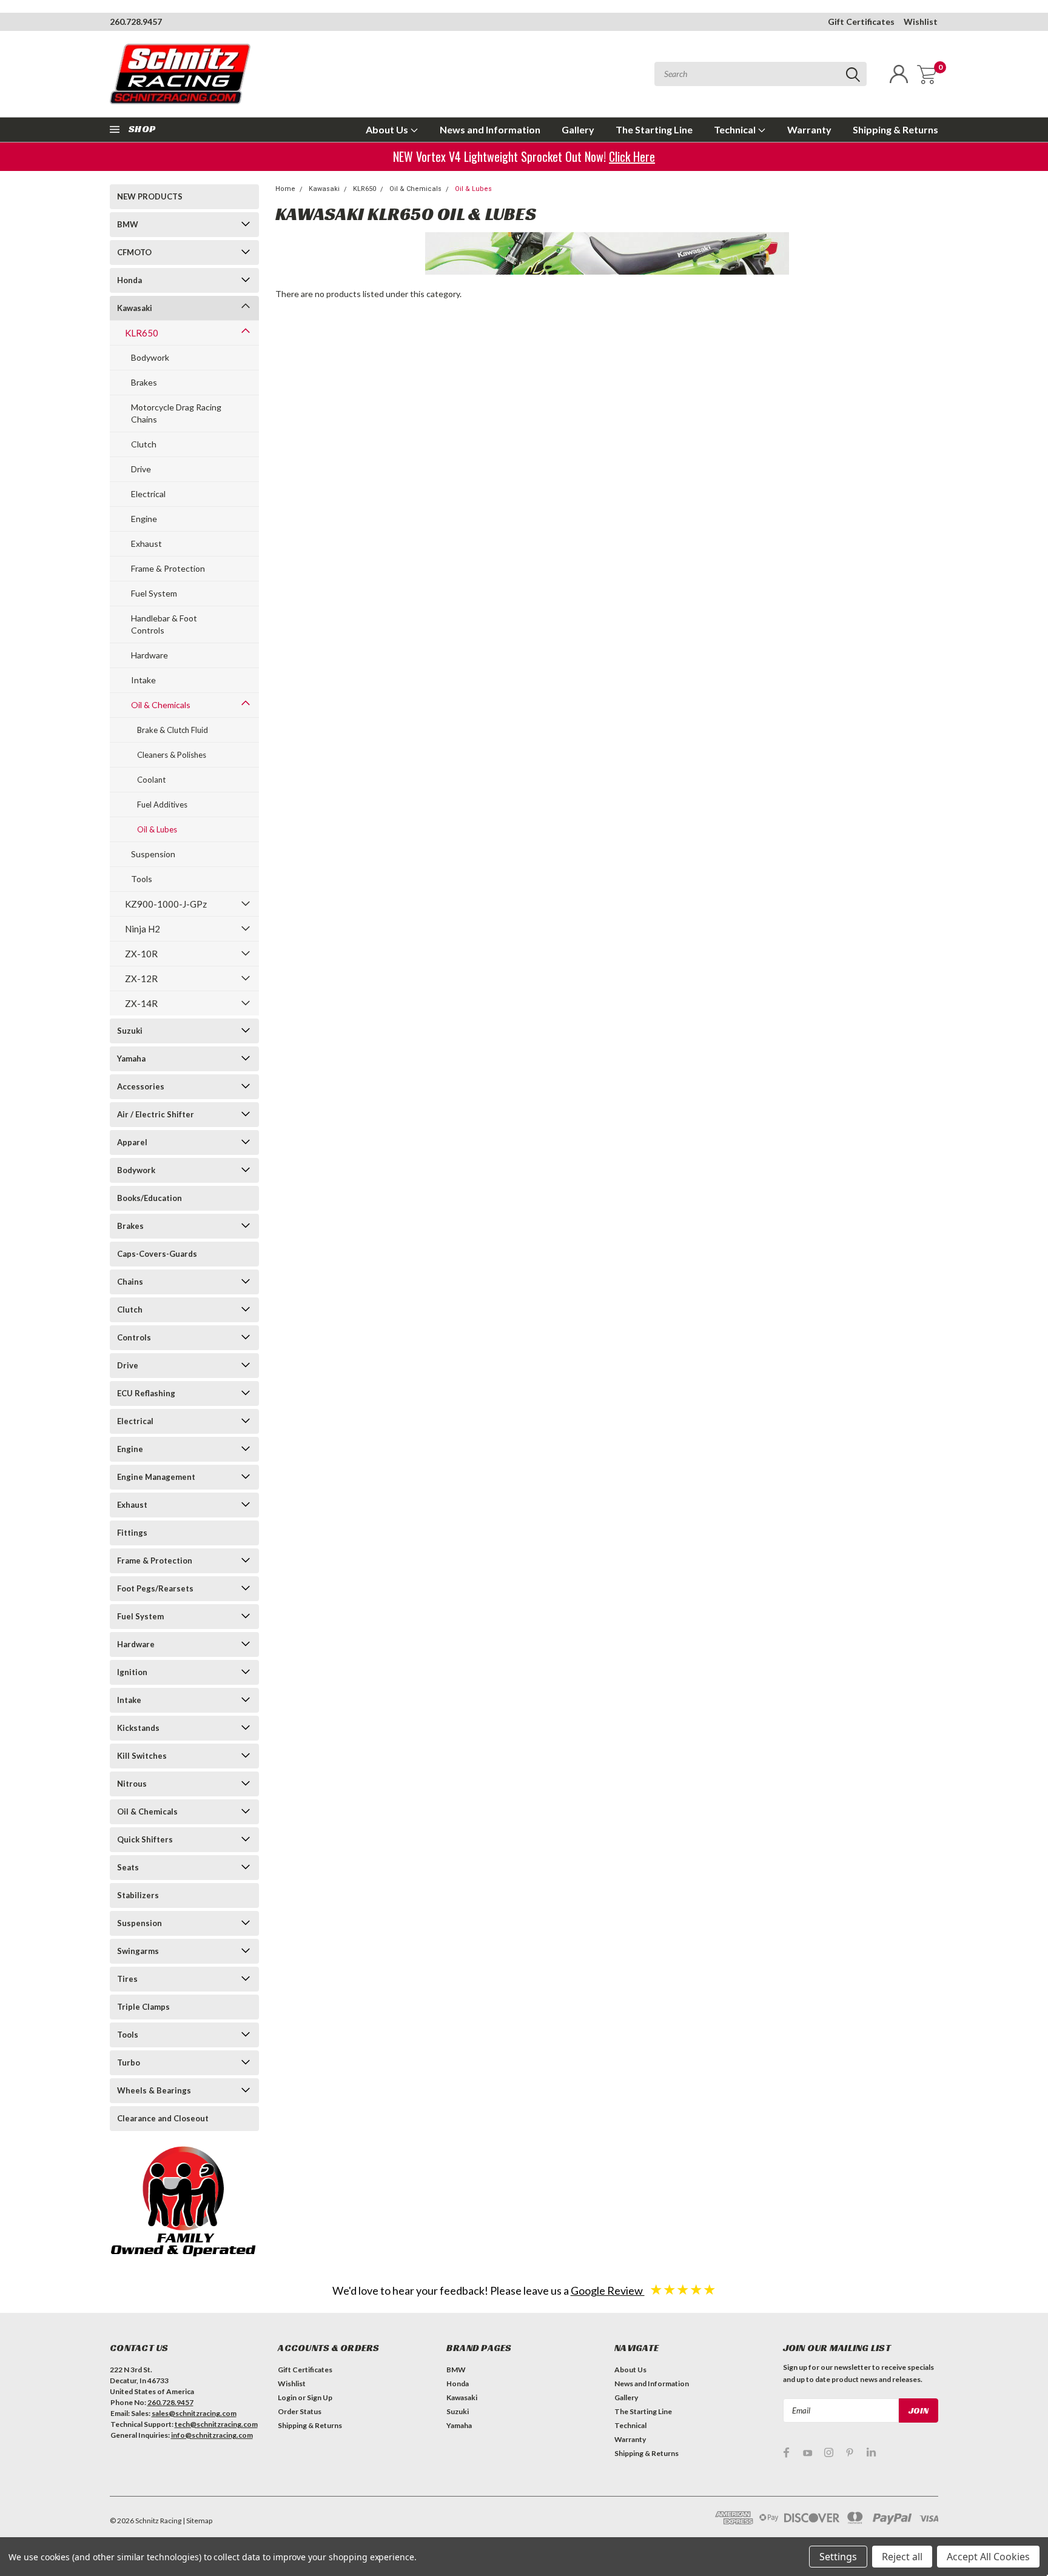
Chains (130, 1282)
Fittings (132, 1533)
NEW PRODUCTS (150, 196)
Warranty (809, 129)
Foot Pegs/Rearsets (155, 1588)
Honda (129, 280)
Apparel (132, 1142)
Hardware (149, 655)
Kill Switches (142, 1756)
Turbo (129, 2062)
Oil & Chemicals (161, 705)
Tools (142, 879)
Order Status (300, 2411)
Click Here (636, 156)
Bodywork (150, 357)
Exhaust (146, 544)
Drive (141, 469)
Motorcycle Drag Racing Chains (176, 413)
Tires (127, 1979)
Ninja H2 (143, 929)
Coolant (151, 780)
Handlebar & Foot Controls (164, 624)
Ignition (132, 1672)
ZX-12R (141, 979)
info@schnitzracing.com (212, 2435)
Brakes (144, 382)
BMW (128, 224)
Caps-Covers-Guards (157, 1254)
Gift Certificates (861, 22)
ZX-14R (141, 1003)
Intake (143, 680)
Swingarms (138, 1951)
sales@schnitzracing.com (194, 2413)
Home (285, 189)
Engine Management (156, 1477)
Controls (134, 1337)
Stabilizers (138, 1895)
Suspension (153, 854)
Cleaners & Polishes (172, 755)
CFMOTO (134, 252)
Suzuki (130, 1031)
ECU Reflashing (146, 1393)
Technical (736, 129)
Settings (838, 2557)
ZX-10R (141, 954)
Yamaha (131, 1059)
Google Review (608, 2290)
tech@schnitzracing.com (216, 2424)
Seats (128, 1867)
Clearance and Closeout (163, 2118)
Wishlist (921, 22)
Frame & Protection (168, 568)
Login (287, 2397)
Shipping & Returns (895, 129)
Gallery (578, 129)
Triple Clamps (143, 2007)
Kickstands (138, 1728)
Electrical (148, 494)
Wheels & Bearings (154, 2090)
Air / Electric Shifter (156, 1114)
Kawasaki (135, 308)
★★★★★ (683, 2289)
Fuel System (154, 593)
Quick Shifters (145, 1839)
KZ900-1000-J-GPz (166, 904)
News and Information (490, 129)
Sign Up (320, 2397)
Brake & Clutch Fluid (173, 730)
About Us (388, 129)
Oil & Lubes (157, 829)
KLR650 (142, 333)
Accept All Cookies (988, 2557)
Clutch (144, 444)
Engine (144, 519)
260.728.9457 (136, 22)
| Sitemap (197, 2521)
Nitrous (132, 1784)
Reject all (902, 2557)
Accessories (141, 1086)
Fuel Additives (162, 805)
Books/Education (149, 1198)
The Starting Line (654, 129)
